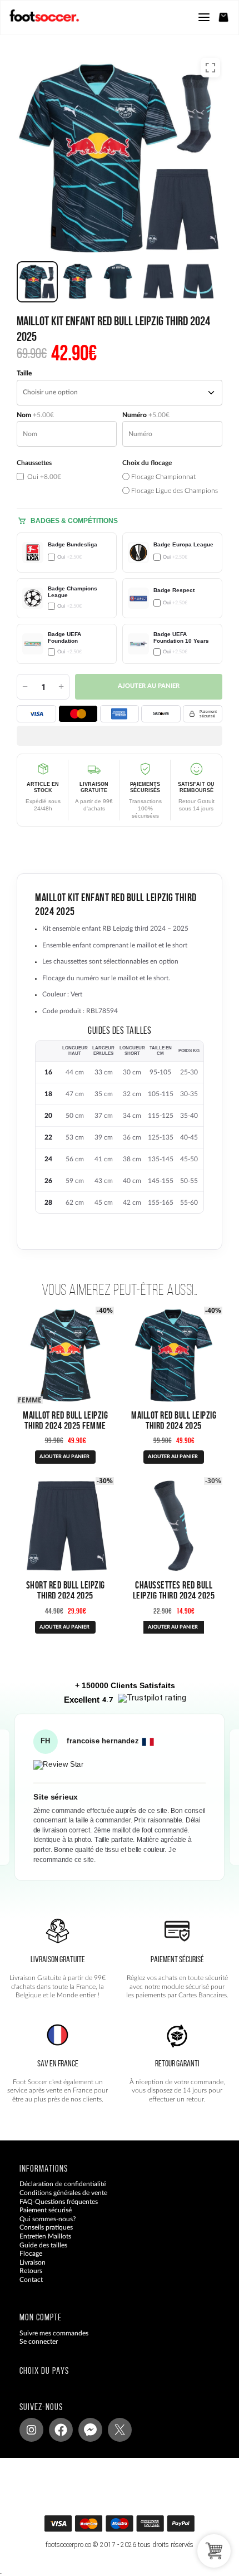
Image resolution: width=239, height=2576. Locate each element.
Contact (31, 2280)
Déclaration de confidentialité (63, 2184)
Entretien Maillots (45, 2236)
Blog (26, 2288)
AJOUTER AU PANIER (64, 1457)
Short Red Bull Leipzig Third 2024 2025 (66, 1590)
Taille (24, 373)
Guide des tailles (43, 2245)
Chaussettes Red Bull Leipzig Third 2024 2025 (174, 1590)
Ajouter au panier (149, 686)
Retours (31, 2271)
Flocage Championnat (163, 477)
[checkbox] (67, 477)
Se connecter (39, 2342)
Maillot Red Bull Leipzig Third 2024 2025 (174, 1420)
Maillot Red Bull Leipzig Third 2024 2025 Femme (65, 1420)
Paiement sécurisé (46, 2210)
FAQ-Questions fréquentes (59, 2201)
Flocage (31, 2254)
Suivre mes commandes (54, 2333)
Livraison (33, 2262)
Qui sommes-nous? (48, 2218)
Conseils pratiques (46, 2227)
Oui (43, 477)
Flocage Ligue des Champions (174, 491)
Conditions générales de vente (63, 2193)
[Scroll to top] (130, 2527)
